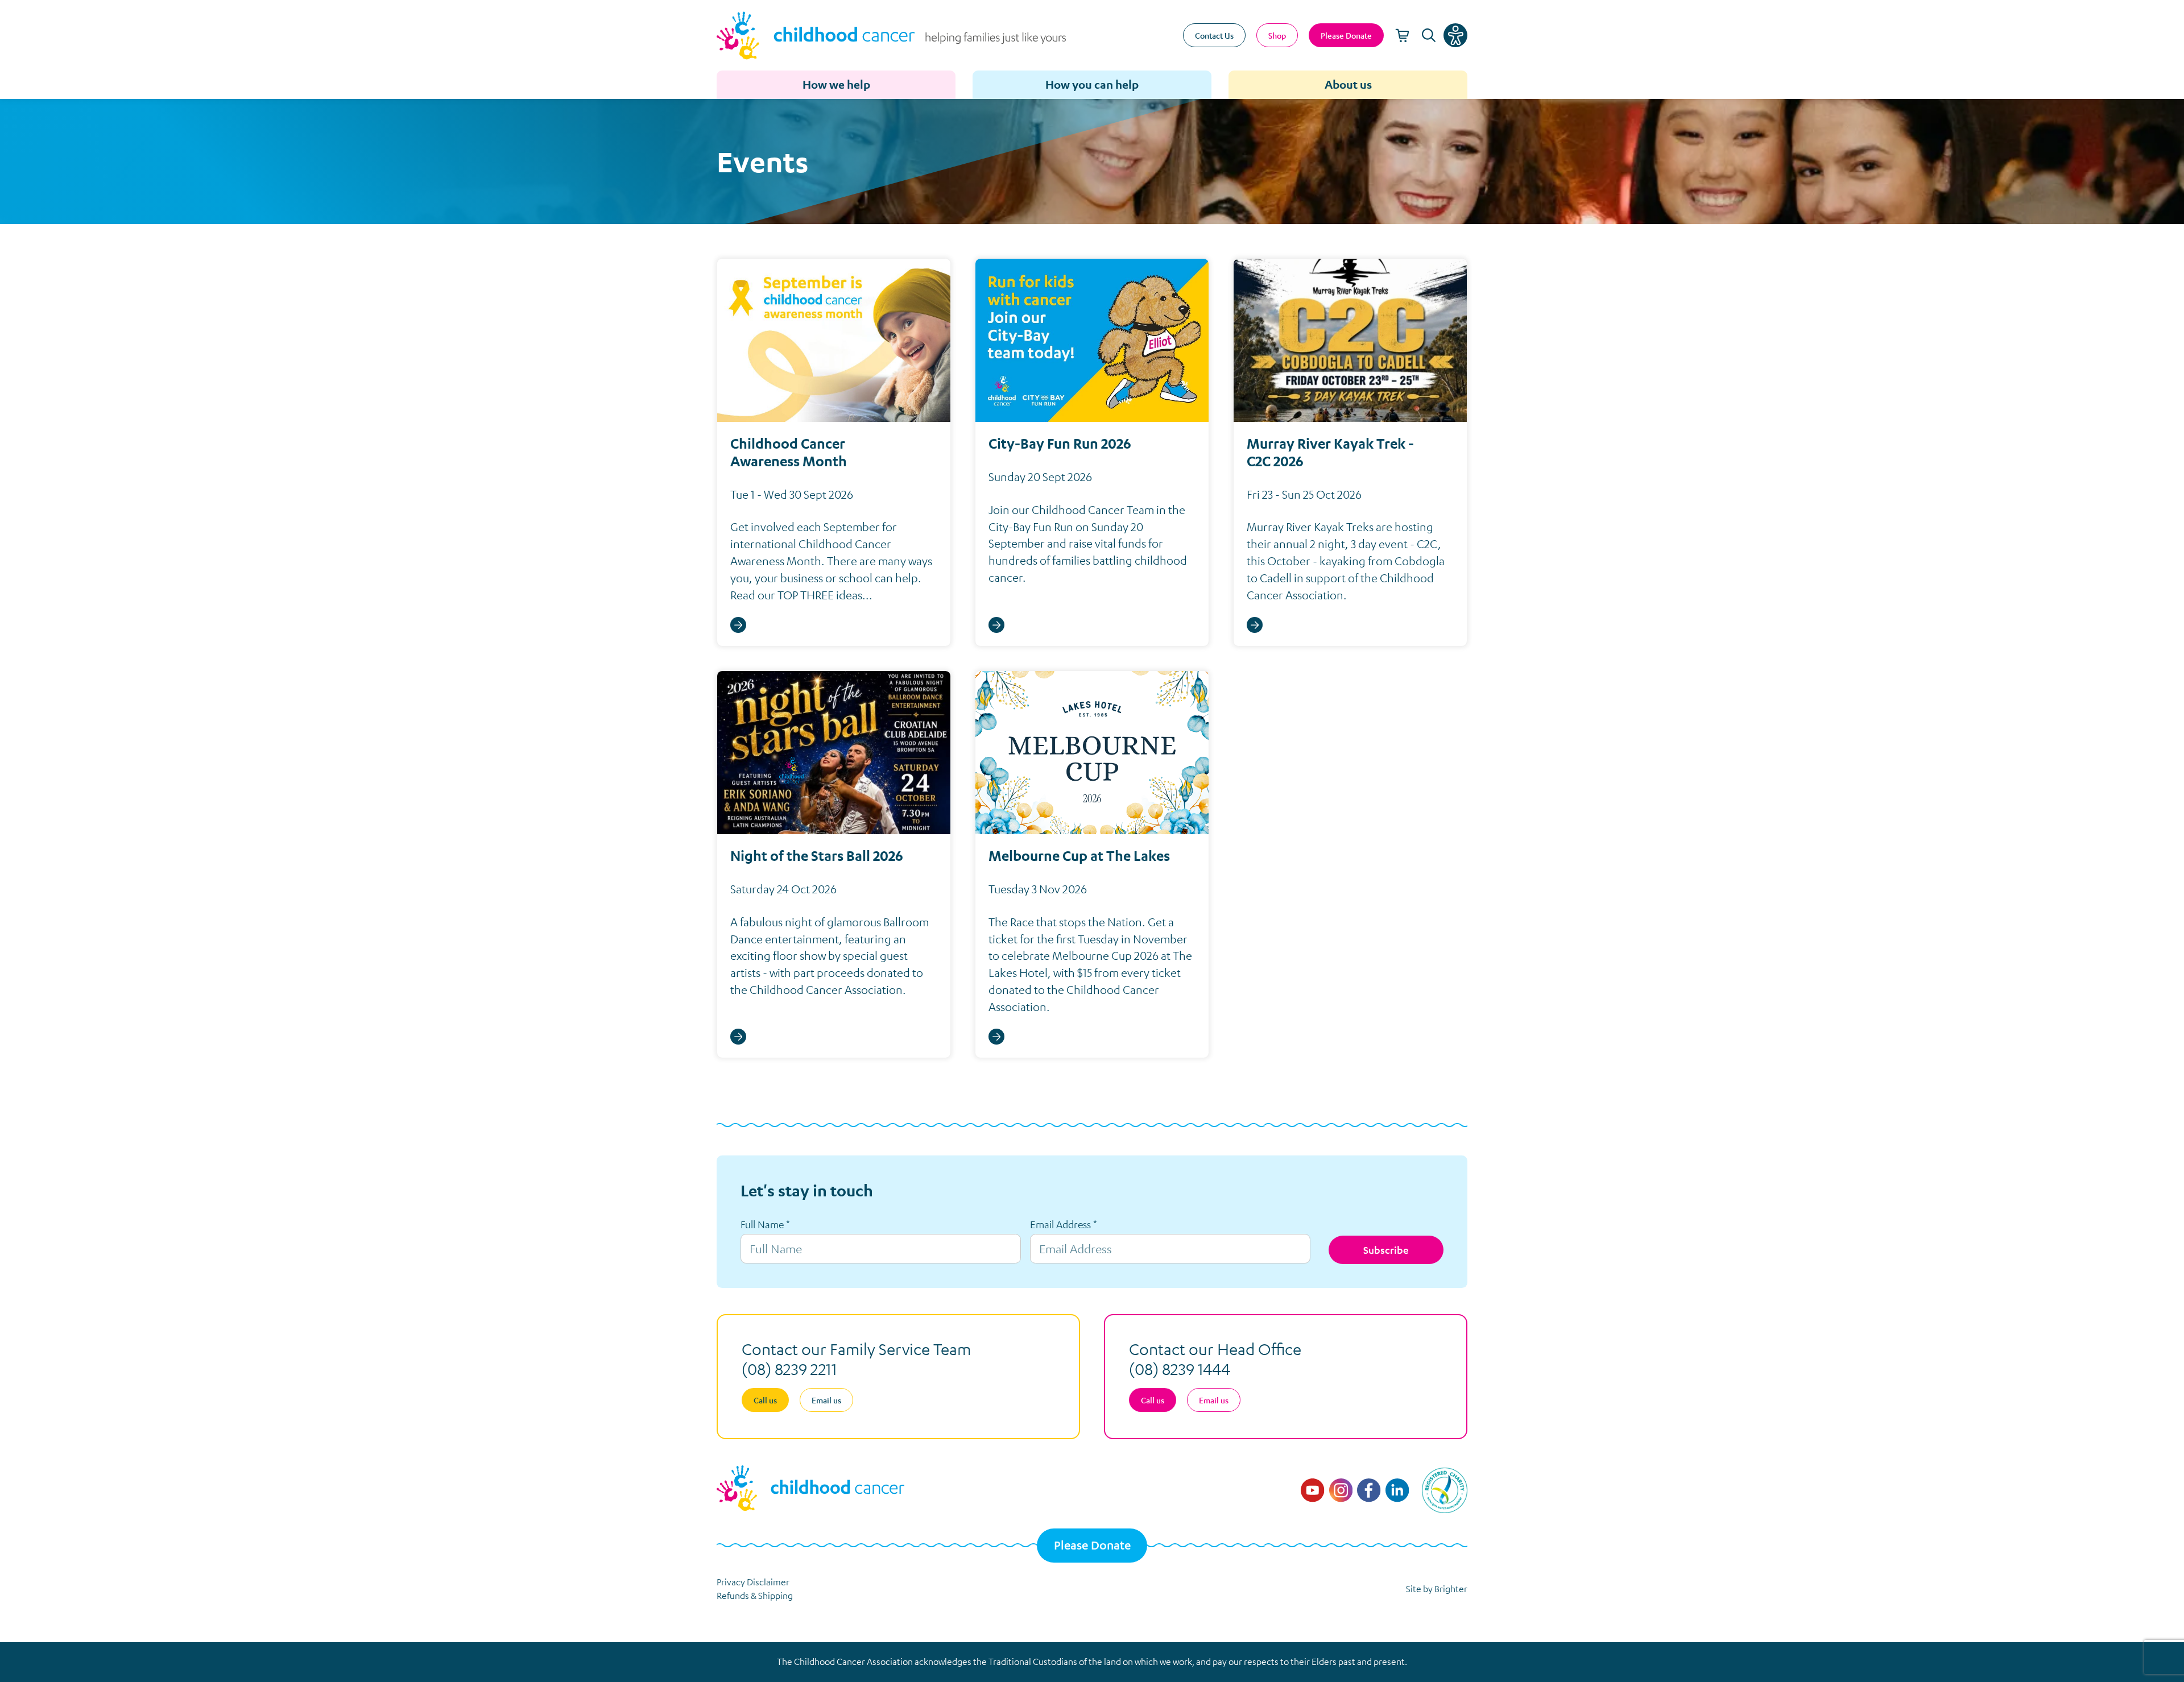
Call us (765, 1400)
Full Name (765, 1224)
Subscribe (1386, 1250)
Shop (1277, 35)
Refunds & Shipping (755, 1596)
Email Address (1064, 1224)
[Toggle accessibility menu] (1455, 35)
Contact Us (1214, 35)
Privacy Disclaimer (753, 1582)
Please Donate (1092, 1545)
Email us (826, 1400)
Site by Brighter (1437, 1589)
